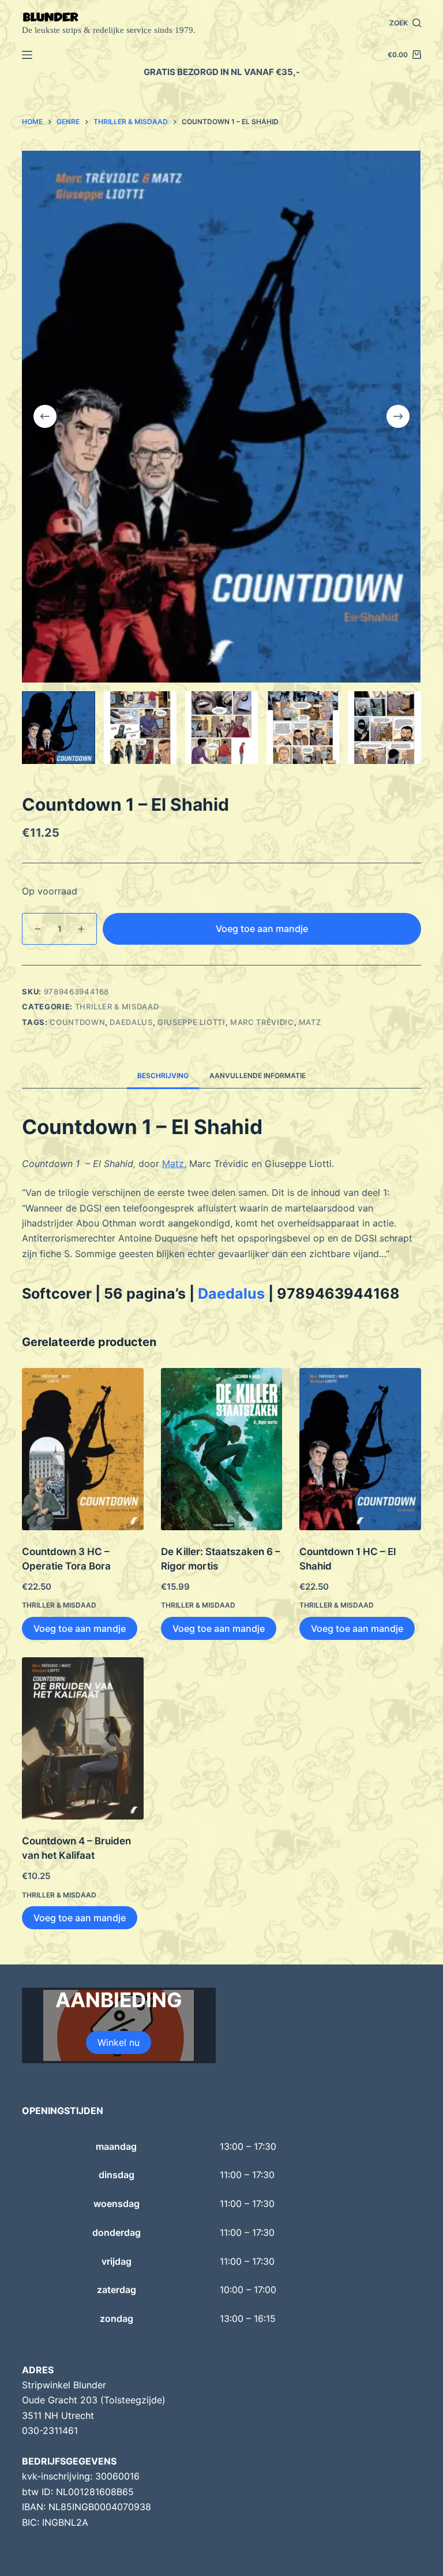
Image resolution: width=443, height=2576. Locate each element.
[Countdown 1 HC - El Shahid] (360, 1449)
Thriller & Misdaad (117, 1006)
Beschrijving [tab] (163, 1075)
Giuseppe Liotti (192, 1022)
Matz (310, 1022)
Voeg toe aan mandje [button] (80, 1628)
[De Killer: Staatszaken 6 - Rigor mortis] (221, 1449)
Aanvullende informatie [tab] (258, 1075)
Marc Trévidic (262, 1022)
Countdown (77, 1022)
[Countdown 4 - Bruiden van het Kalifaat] (82, 1738)
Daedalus (131, 1022)
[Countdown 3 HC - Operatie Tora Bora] (82, 1449)
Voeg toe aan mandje (262, 929)
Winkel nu (119, 2042)
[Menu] (27, 55)
